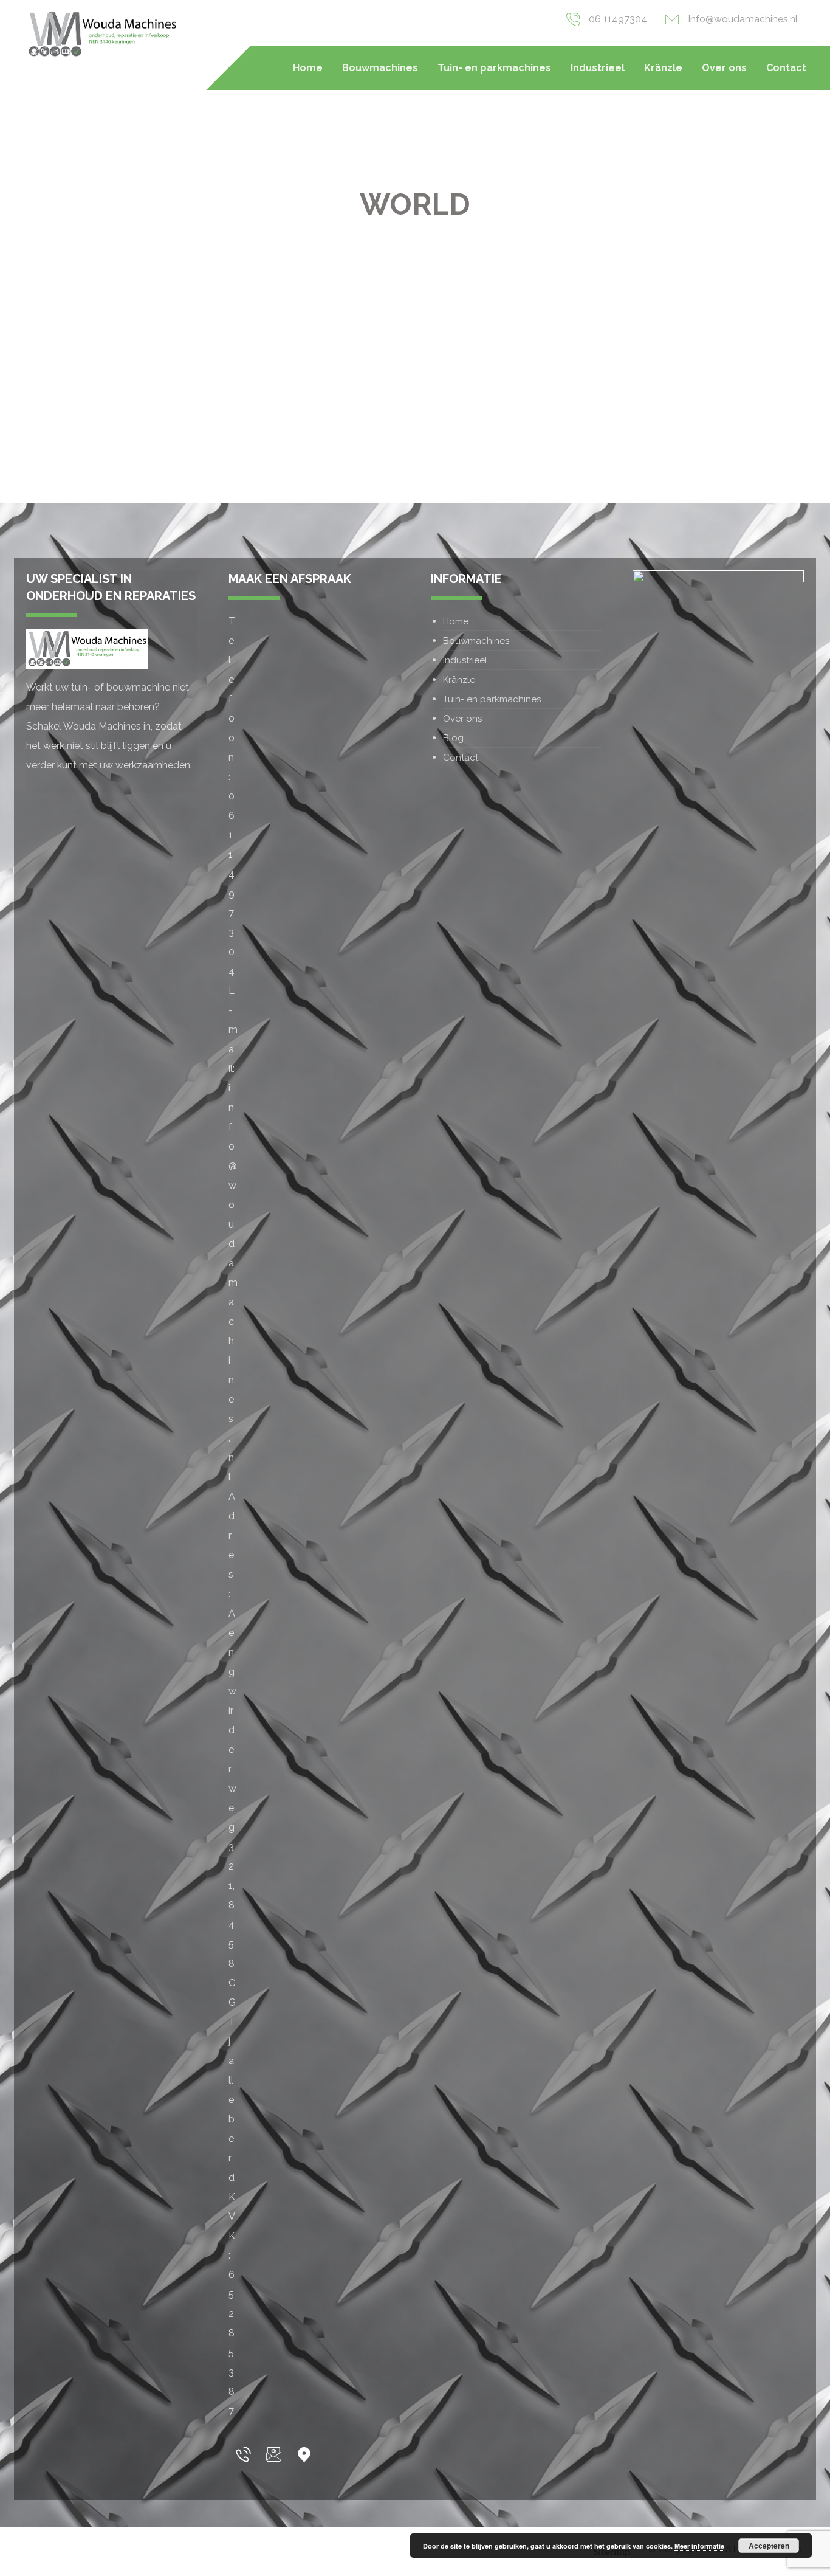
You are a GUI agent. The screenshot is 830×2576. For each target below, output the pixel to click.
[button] (244, 2454)
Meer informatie (699, 2546)
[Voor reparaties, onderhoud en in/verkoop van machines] (102, 34)
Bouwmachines (476, 641)
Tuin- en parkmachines (492, 699)
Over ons (462, 719)
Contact (461, 758)
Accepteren (769, 2546)
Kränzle (459, 680)
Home (456, 621)
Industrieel (465, 660)
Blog (453, 738)
